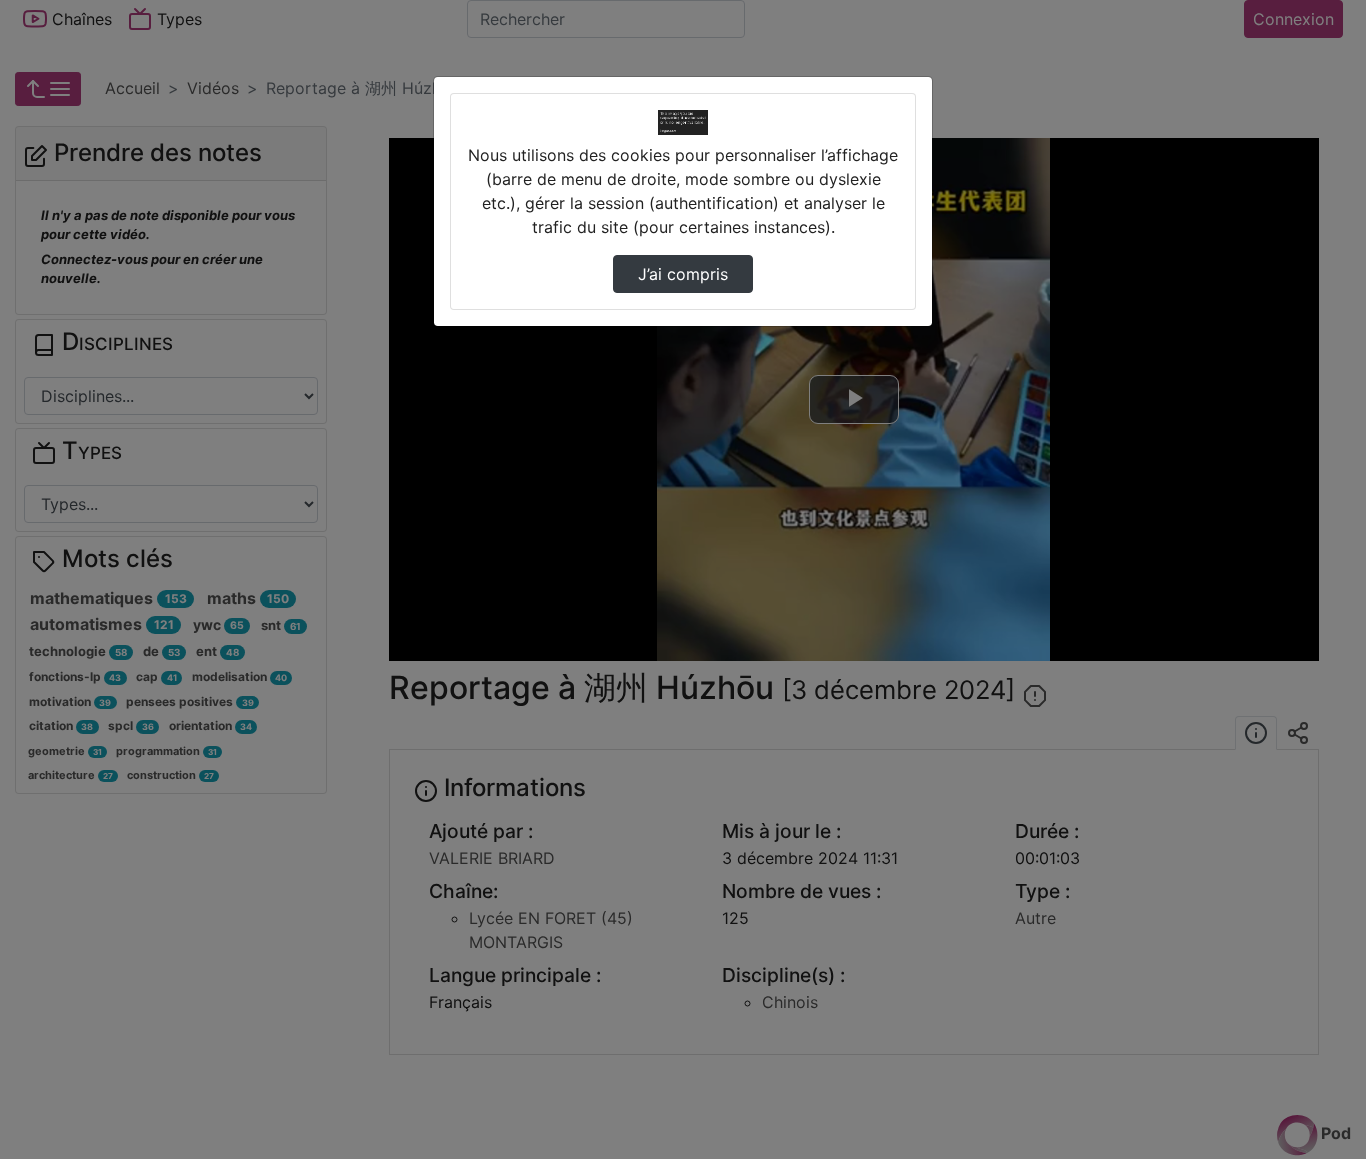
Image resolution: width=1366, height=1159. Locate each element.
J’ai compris (683, 274)
